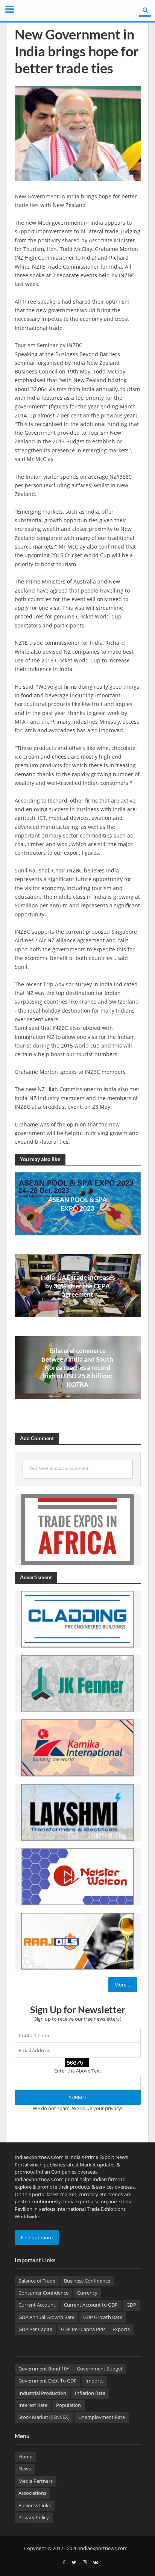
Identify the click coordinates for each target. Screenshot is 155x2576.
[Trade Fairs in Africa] (77, 1529)
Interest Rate (33, 2405)
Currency (87, 2293)
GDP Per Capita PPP (83, 2329)
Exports (121, 2329)
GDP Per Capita (35, 2329)
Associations (32, 2493)
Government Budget (100, 2369)
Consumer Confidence (43, 2293)
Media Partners (36, 2481)
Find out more (37, 2237)
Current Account (37, 2305)
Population (68, 2405)
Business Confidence (87, 2281)
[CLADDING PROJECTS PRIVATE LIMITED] (77, 1619)
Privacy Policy (34, 2518)
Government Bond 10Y (44, 2369)
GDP (131, 2305)
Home (25, 2457)
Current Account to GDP (91, 2305)
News (25, 2469)
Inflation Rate (90, 2393)
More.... (123, 1985)
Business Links (35, 2506)
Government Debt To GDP (48, 2381)
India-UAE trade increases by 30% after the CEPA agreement (77, 1286)
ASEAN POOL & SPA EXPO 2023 (77, 1204)
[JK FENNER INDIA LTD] (77, 1683)
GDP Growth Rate (103, 2317)
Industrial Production (42, 2393)
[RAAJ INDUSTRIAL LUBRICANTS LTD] (77, 1941)
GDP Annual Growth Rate (46, 2317)
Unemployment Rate (102, 2417)
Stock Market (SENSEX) (44, 2417)
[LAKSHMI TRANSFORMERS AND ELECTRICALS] (77, 1812)
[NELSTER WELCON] (77, 1876)
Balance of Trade (37, 2281)
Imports (94, 2381)
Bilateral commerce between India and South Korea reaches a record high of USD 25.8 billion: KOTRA (77, 1367)
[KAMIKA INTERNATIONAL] (77, 1748)
